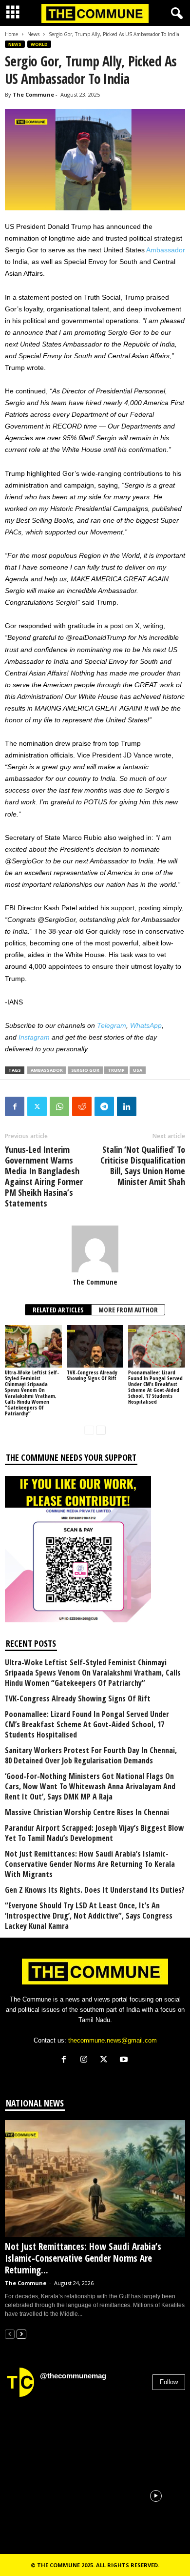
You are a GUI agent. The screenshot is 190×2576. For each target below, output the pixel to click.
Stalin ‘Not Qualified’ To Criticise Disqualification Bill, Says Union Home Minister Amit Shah (143, 1165)
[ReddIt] (82, 1106)
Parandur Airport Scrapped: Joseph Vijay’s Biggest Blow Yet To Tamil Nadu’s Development (95, 1833)
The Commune (33, 94)
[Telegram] (104, 1106)
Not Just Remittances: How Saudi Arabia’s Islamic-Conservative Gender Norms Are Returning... (83, 2258)
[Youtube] (125, 2060)
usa (138, 1070)
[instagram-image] (34, 2434)
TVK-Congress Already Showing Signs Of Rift (92, 1375)
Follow (169, 2382)
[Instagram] (86, 2060)
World (39, 44)
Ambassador (166, 250)
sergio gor (85, 1070)
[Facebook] (15, 1106)
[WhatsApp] (59, 1106)
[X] (106, 2060)
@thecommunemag (73, 2376)
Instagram (34, 1037)
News (33, 34)
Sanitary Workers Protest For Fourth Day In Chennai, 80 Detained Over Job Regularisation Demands (91, 1756)
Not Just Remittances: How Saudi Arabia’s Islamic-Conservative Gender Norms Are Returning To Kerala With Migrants (90, 1864)
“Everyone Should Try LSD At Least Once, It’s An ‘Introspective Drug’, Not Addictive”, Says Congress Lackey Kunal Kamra (89, 1916)
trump (116, 1070)
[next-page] (101, 1430)
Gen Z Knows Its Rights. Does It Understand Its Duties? (95, 1890)
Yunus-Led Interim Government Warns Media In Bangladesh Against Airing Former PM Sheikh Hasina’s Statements (44, 1176)
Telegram (112, 1025)
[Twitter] (37, 1106)
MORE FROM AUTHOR (128, 1310)
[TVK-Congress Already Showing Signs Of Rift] (95, 1346)
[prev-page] (89, 1430)
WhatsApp (146, 1025)
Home (11, 34)
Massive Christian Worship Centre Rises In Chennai (87, 1812)
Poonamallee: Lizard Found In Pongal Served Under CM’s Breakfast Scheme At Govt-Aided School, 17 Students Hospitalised (155, 1387)
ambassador (47, 1070)
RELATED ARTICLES (58, 1310)
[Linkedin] (127, 1106)
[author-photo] (95, 1249)
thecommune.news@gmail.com (113, 2040)
